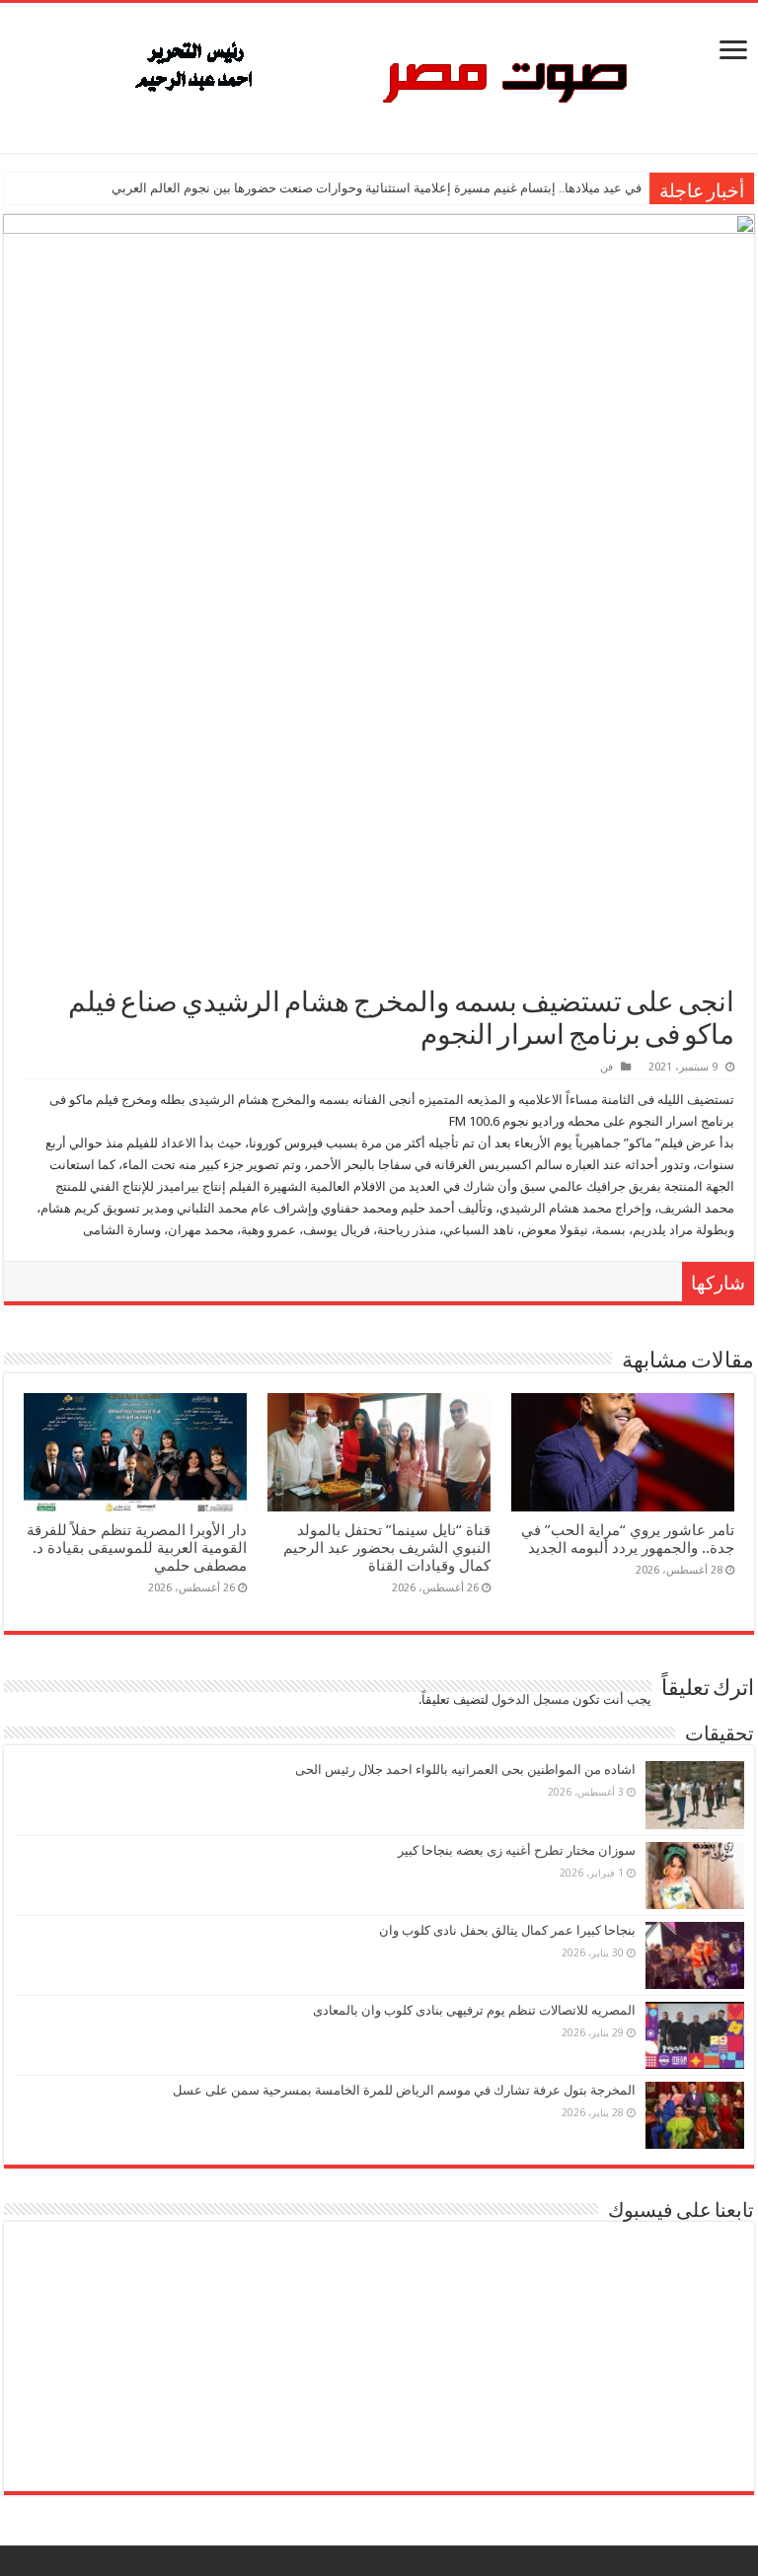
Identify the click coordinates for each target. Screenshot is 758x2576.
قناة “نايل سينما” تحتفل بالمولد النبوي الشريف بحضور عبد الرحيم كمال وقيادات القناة (387, 1548)
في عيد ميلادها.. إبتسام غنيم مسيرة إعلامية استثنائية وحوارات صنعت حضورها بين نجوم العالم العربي (377, 188)
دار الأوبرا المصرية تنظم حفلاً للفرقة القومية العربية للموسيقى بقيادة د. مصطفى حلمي (137, 1548)
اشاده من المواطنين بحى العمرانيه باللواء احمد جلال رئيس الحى (465, 1769)
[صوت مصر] (379, 74)
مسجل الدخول (531, 1699)
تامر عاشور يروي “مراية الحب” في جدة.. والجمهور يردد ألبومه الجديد (628, 1539)
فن (606, 1067)
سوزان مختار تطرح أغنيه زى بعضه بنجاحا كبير (517, 1850)
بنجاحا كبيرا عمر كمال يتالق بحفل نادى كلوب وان (507, 1930)
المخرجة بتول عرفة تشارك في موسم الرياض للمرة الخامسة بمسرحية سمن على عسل (404, 2090)
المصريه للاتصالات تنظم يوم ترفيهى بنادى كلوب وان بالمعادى (474, 2010)
